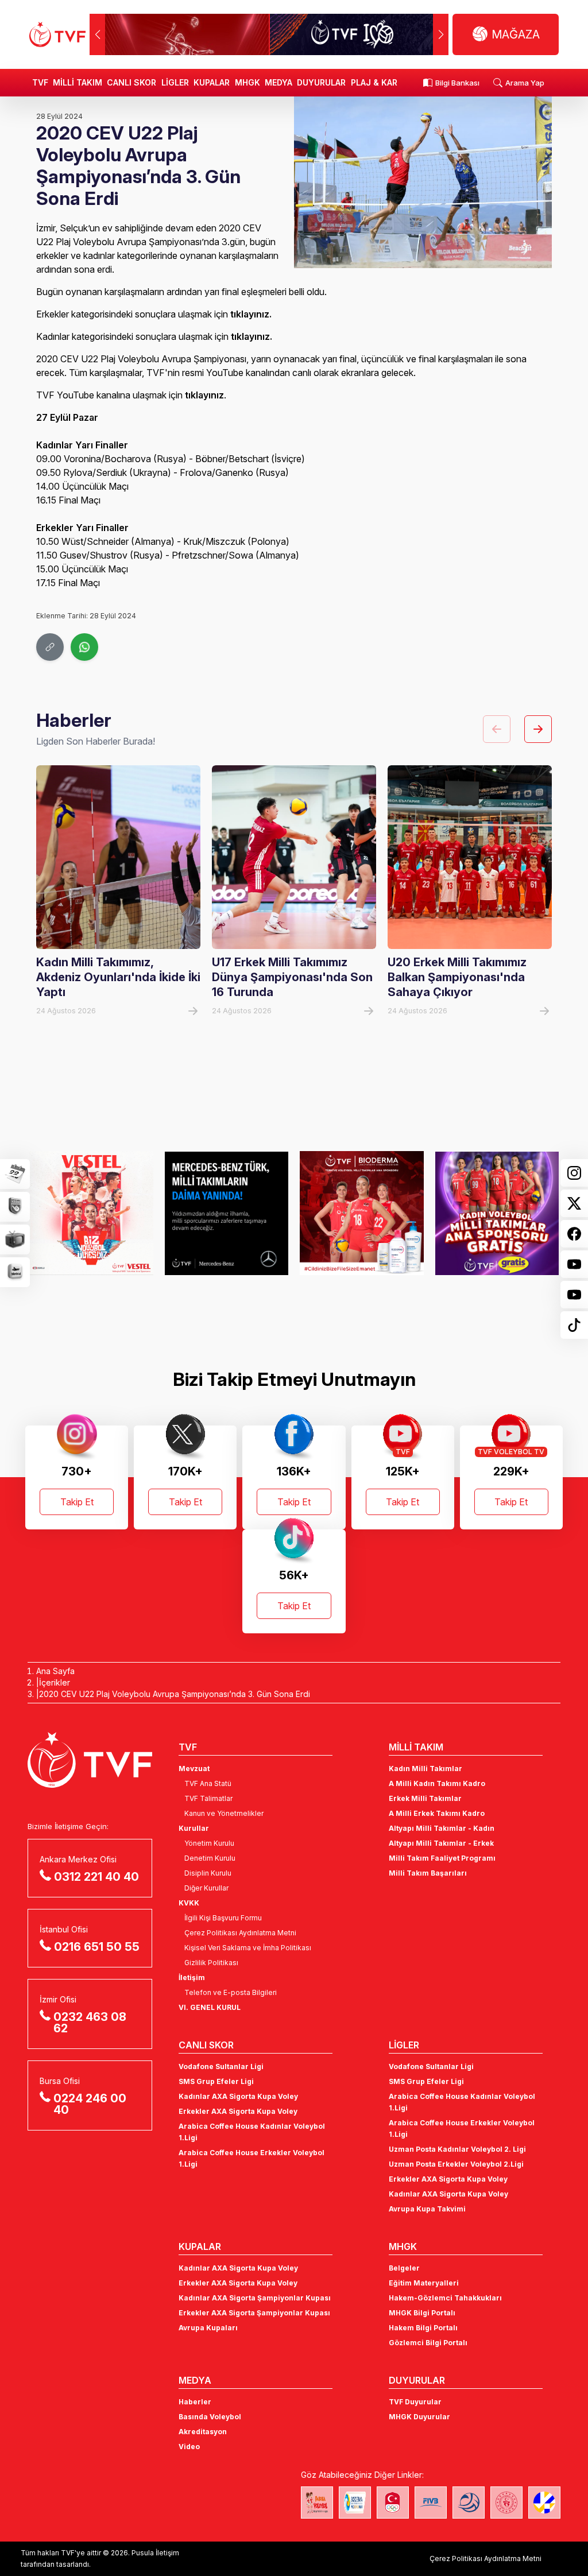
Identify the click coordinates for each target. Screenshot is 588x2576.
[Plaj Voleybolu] (355, 2503)
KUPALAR (212, 82)
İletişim (192, 1977)
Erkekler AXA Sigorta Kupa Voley (238, 2111)
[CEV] (544, 2503)
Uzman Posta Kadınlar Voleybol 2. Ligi (457, 2149)
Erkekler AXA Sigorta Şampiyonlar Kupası (254, 2313)
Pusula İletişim (155, 2553)
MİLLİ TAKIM (78, 82)
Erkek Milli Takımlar (425, 1798)
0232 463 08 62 (90, 2023)
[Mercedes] (227, 1213)
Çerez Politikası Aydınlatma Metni (240, 1933)
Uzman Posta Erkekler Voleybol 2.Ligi (456, 2164)
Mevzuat (194, 1769)
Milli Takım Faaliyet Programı (442, 1858)
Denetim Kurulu (210, 1858)
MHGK (247, 82)
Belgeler (404, 2268)
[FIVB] (431, 2503)
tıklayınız (250, 314)
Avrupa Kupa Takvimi (427, 2209)
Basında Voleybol (210, 2417)
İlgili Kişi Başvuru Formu (223, 1918)
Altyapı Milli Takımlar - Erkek (441, 1843)
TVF (40, 82)
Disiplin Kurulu (208, 1873)
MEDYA (278, 82)
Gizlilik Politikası (211, 1963)
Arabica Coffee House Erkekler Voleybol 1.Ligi (252, 2158)
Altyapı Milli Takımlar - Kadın (442, 1828)
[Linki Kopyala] (50, 647)
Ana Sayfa (55, 1671)
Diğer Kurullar (206, 1888)
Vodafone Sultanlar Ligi (221, 2066)
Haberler (195, 2402)
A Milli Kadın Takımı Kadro (437, 1783)
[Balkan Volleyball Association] (469, 2503)
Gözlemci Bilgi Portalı (428, 2343)
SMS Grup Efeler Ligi (216, 2081)
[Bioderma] (362, 1213)
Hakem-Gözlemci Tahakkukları (445, 2298)
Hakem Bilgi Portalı (423, 2328)
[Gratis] (497, 1213)
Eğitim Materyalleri (424, 2283)
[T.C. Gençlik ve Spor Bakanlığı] (506, 2503)
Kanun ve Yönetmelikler (224, 1813)
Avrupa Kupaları (208, 2328)
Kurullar (194, 1828)
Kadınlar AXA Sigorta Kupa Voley (238, 2096)
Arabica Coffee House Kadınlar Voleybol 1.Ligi (252, 2132)
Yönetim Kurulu (209, 1843)
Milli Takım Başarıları (428, 1873)
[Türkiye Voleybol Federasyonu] (57, 34)
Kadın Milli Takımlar (425, 1769)
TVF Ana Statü (208, 1783)
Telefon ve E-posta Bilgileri (231, 1992)
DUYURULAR (321, 82)
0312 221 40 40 (96, 1877)
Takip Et (77, 1502)
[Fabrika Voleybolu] (317, 2503)
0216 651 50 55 (97, 1947)
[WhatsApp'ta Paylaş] (84, 647)
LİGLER (175, 82)
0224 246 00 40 (90, 2104)
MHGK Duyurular (419, 2417)
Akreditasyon (203, 2432)
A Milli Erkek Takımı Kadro (437, 1813)
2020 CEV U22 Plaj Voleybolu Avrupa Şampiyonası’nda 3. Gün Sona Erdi (175, 1694)
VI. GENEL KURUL (210, 2007)
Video (189, 2447)
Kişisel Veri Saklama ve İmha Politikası (248, 1948)
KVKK (189, 1903)
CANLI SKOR (131, 82)
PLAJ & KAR (374, 82)
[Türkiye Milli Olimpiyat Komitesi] (393, 2503)
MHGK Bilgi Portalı (422, 2313)
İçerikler (55, 1682)
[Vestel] (91, 1213)
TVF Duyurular (415, 2402)
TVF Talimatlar (208, 1798)
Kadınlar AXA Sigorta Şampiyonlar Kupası (255, 2298)
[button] (441, 34)
